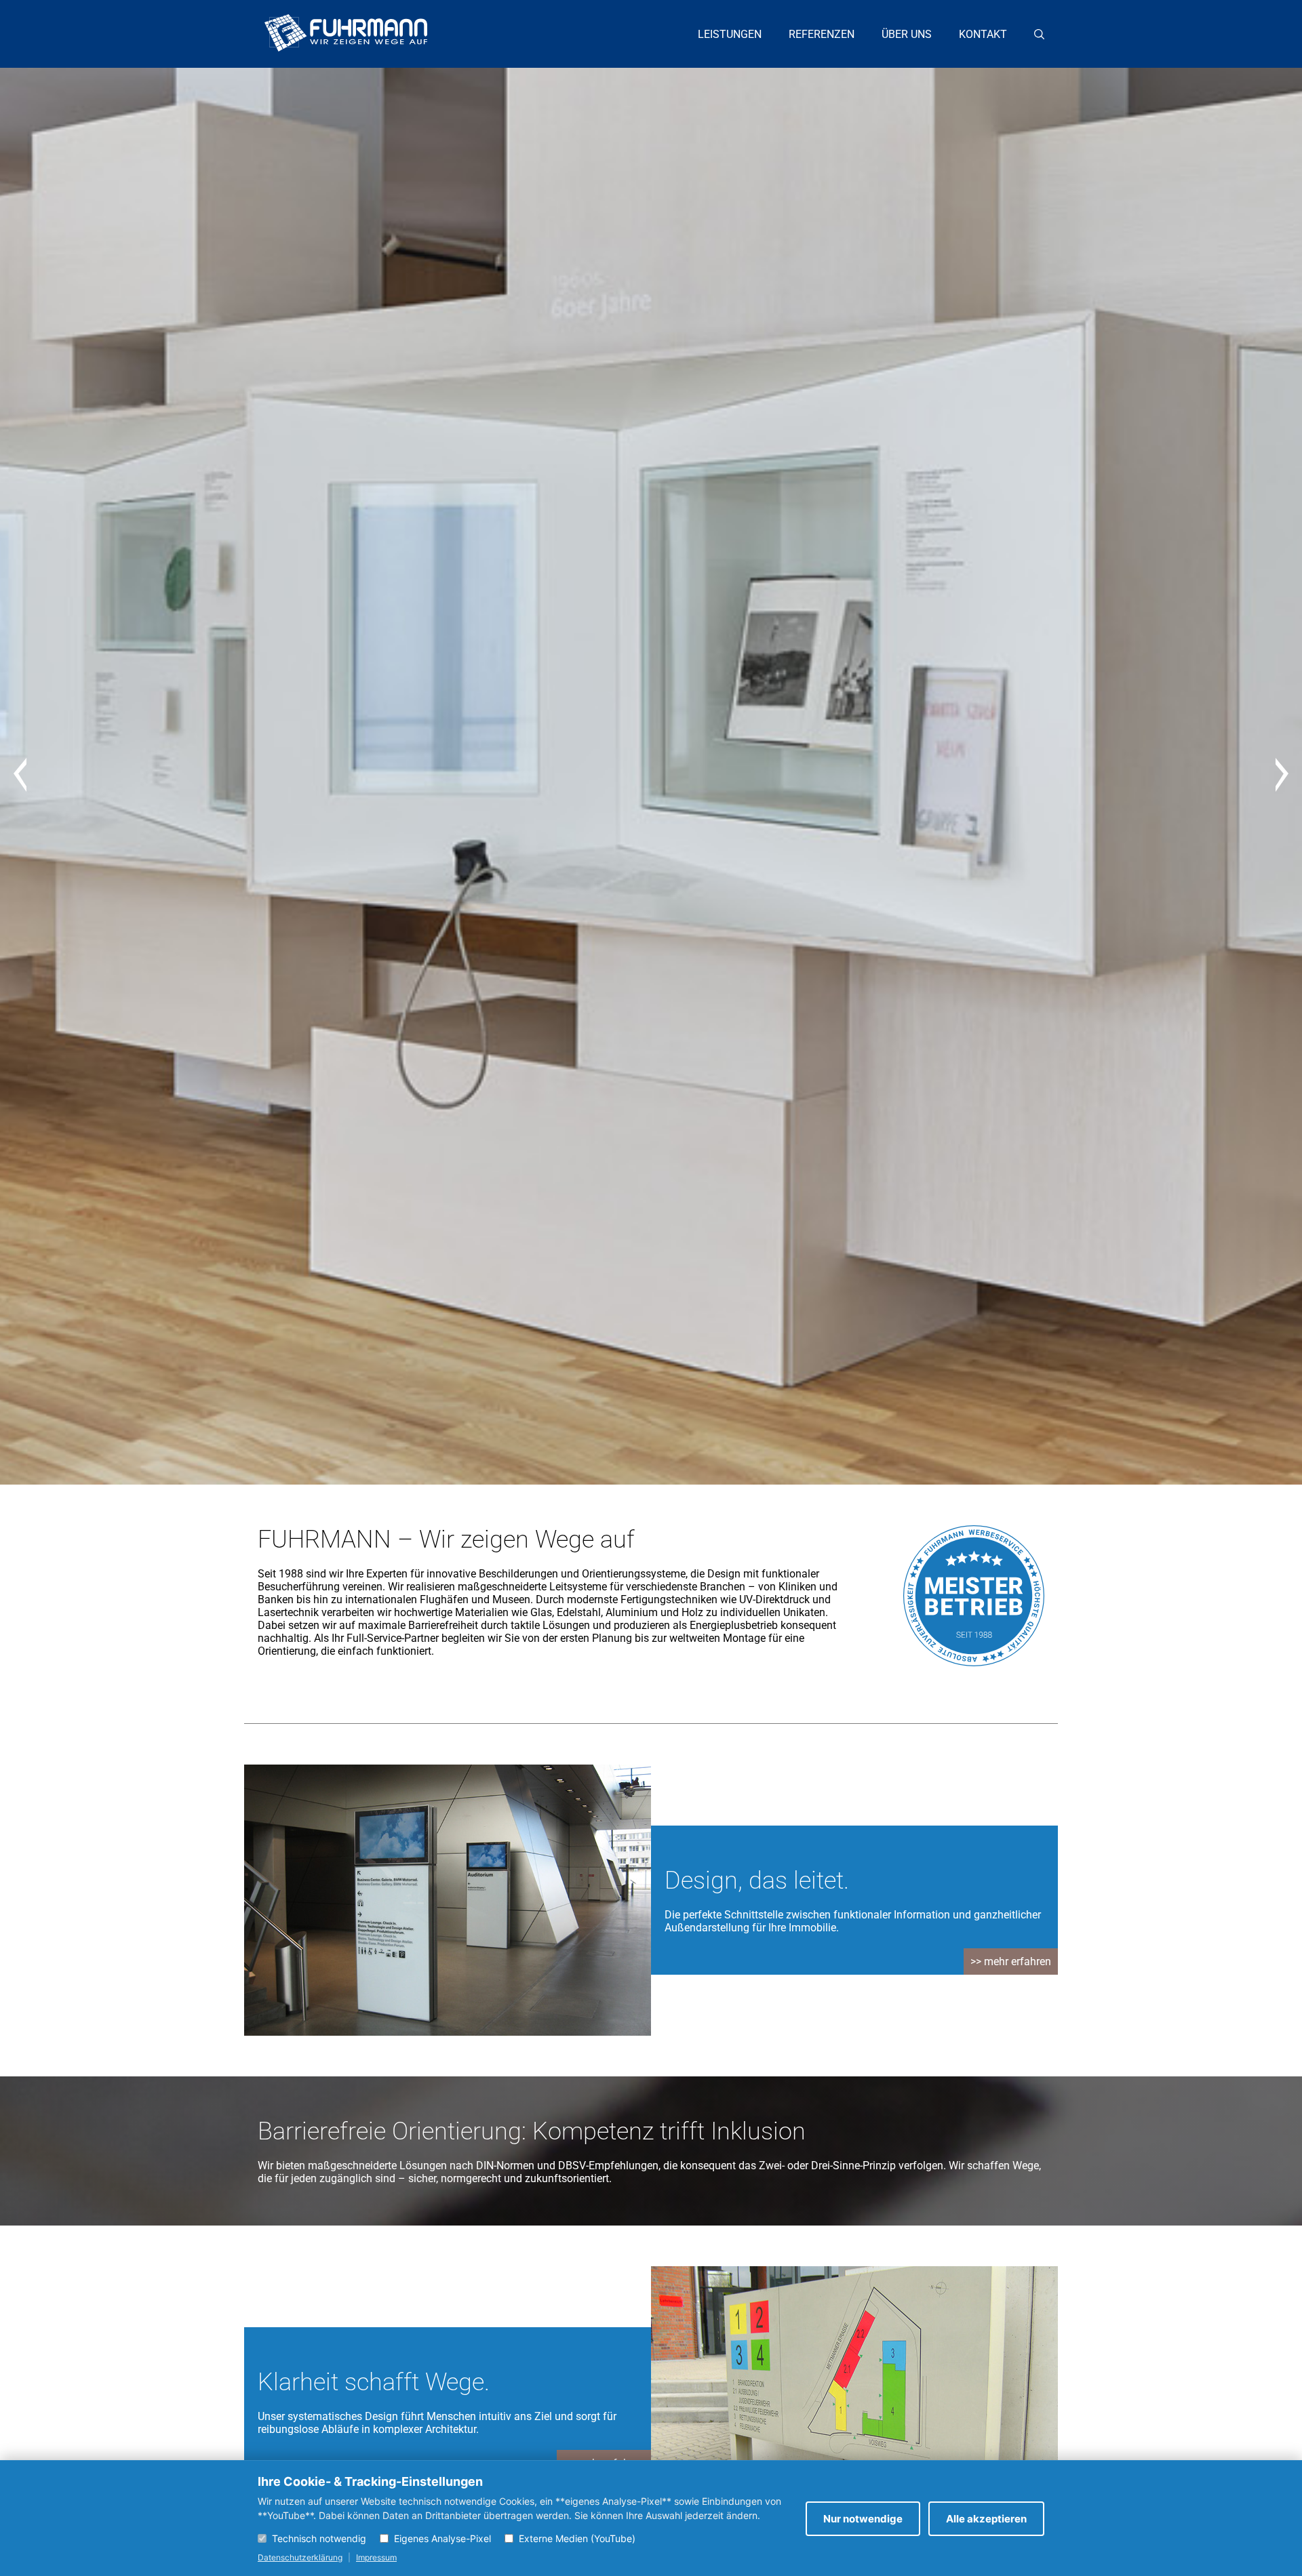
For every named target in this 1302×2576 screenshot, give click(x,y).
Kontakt (983, 34)
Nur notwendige (863, 2519)
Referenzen (822, 34)
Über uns (907, 34)
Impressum (376, 2557)
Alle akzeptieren (986, 2519)
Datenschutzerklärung (300, 2557)
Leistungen (730, 34)
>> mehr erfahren (1011, 1961)
